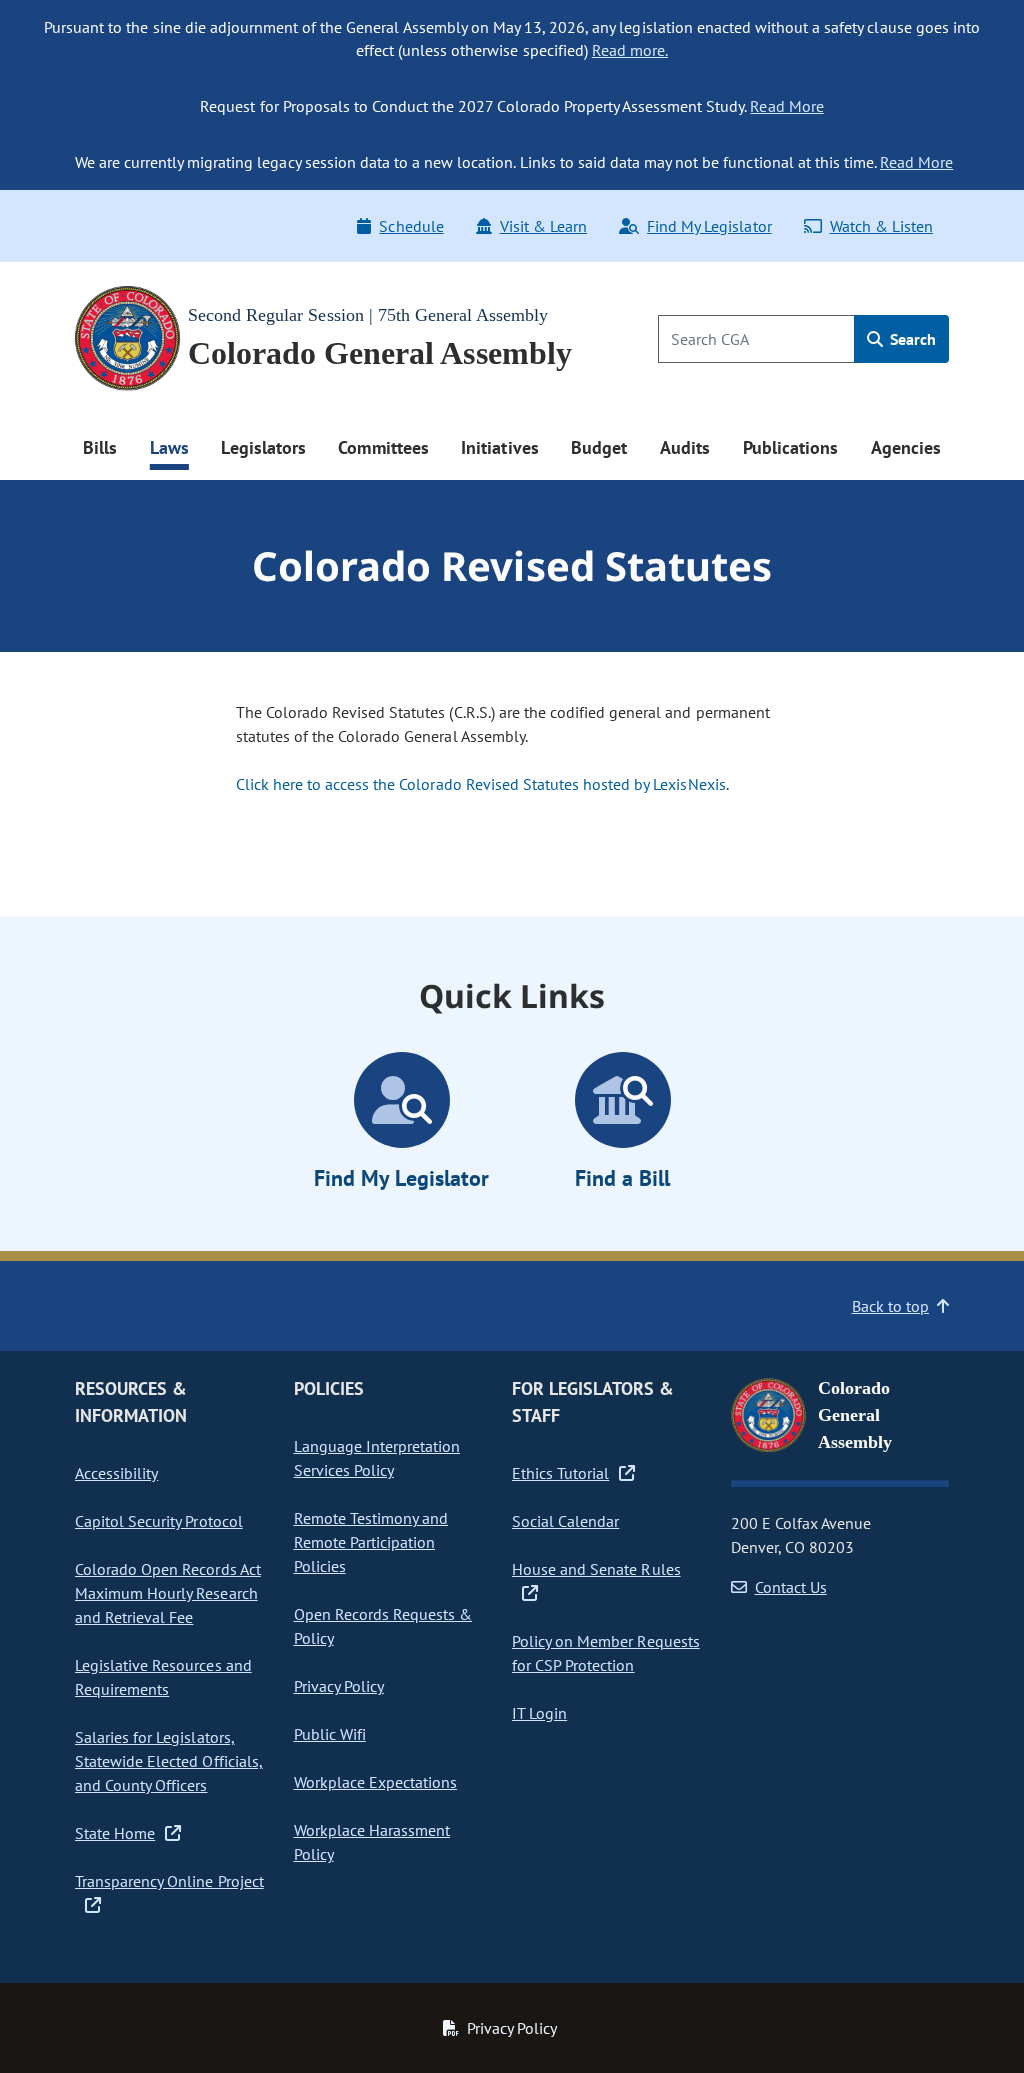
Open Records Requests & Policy (383, 1626)
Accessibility (116, 1473)
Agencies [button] (906, 447)
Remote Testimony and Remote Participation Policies (371, 1542)
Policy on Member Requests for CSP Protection (606, 1653)
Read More (786, 106)
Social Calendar (565, 1521)
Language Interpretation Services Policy (377, 1458)
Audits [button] (685, 447)
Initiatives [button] (499, 447)
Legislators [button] (263, 447)
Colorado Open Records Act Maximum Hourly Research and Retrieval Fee (168, 1593)
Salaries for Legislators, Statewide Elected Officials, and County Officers (169, 1761)
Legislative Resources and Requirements (163, 1677)
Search (911, 339)
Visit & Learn (543, 226)
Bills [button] (100, 447)
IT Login (539, 1713)
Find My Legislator (709, 226)
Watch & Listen (881, 226)
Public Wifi (330, 1734)
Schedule (411, 226)
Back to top (890, 1306)
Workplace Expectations (376, 1782)
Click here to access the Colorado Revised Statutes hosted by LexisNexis (481, 784)
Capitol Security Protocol (159, 1521)
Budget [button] (599, 447)
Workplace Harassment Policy (372, 1842)
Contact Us (791, 1587)
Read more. (630, 50)
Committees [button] (383, 447)
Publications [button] (790, 447)
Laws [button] (169, 447)
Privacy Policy (339, 1686)
